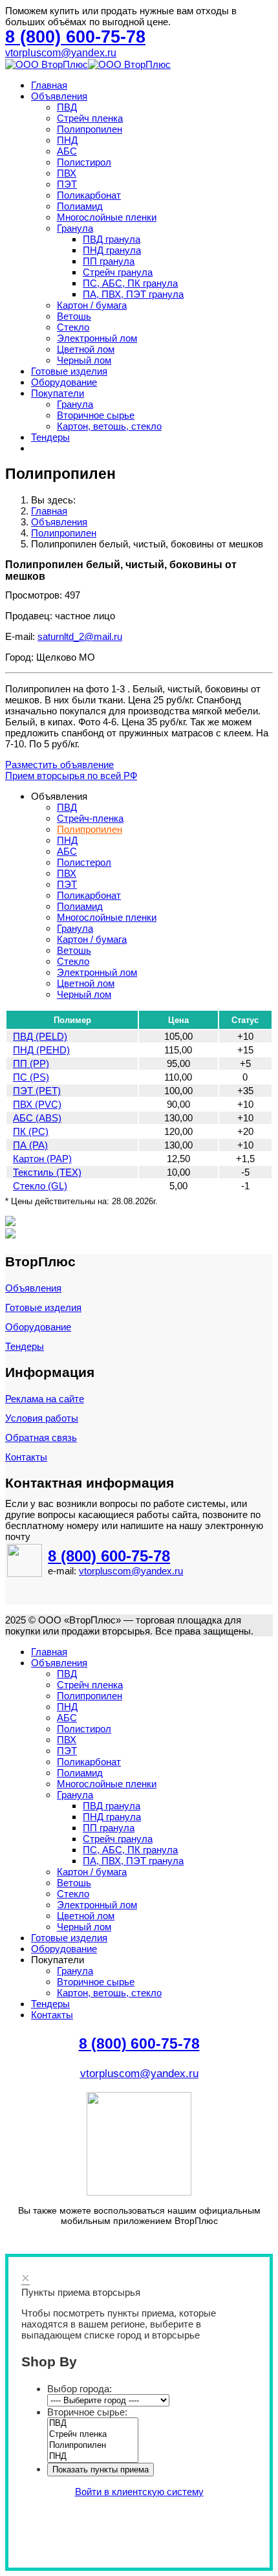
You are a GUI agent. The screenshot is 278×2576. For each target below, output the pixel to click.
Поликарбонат (89, 195)
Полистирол (84, 162)
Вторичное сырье (96, 415)
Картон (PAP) (42, 1159)
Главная (49, 85)
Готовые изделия (69, 371)
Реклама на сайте (45, 1399)
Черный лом (84, 360)
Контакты (26, 1457)
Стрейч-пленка (90, 818)
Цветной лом (86, 349)
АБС (67, 151)
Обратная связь (41, 1437)
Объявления (59, 96)
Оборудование (64, 382)
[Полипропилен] (93, 2446)
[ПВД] (93, 2424)
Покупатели (58, 393)
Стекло (73, 327)
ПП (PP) (31, 1063)
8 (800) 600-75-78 (109, 1556)
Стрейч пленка (90, 118)
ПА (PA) (30, 1145)
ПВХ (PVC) (37, 1104)
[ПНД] (93, 2457)
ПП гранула (109, 261)
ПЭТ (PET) (37, 1091)
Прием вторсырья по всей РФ (71, 776)
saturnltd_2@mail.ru (80, 636)
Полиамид (80, 206)
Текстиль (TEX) (47, 1172)
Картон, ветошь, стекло (109, 426)
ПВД (67, 107)
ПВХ (67, 173)
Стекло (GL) (40, 1186)
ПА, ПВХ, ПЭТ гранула (133, 294)
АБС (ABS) (37, 1118)
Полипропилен (90, 129)
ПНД (67, 140)
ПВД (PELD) (40, 1036)
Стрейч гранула (118, 272)
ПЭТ (67, 184)
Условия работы (42, 1418)
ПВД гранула (112, 239)
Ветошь (74, 316)
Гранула (75, 228)
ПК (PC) (31, 1131)
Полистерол (84, 862)
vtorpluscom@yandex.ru (61, 53)
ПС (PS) (31, 1077)
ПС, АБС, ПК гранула (130, 283)
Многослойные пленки (107, 217)
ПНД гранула (112, 250)
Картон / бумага (92, 305)
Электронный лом (97, 338)
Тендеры (50, 437)
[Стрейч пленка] (93, 2435)
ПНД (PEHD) (41, 1050)
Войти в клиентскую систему (139, 2492)
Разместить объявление (59, 765)
